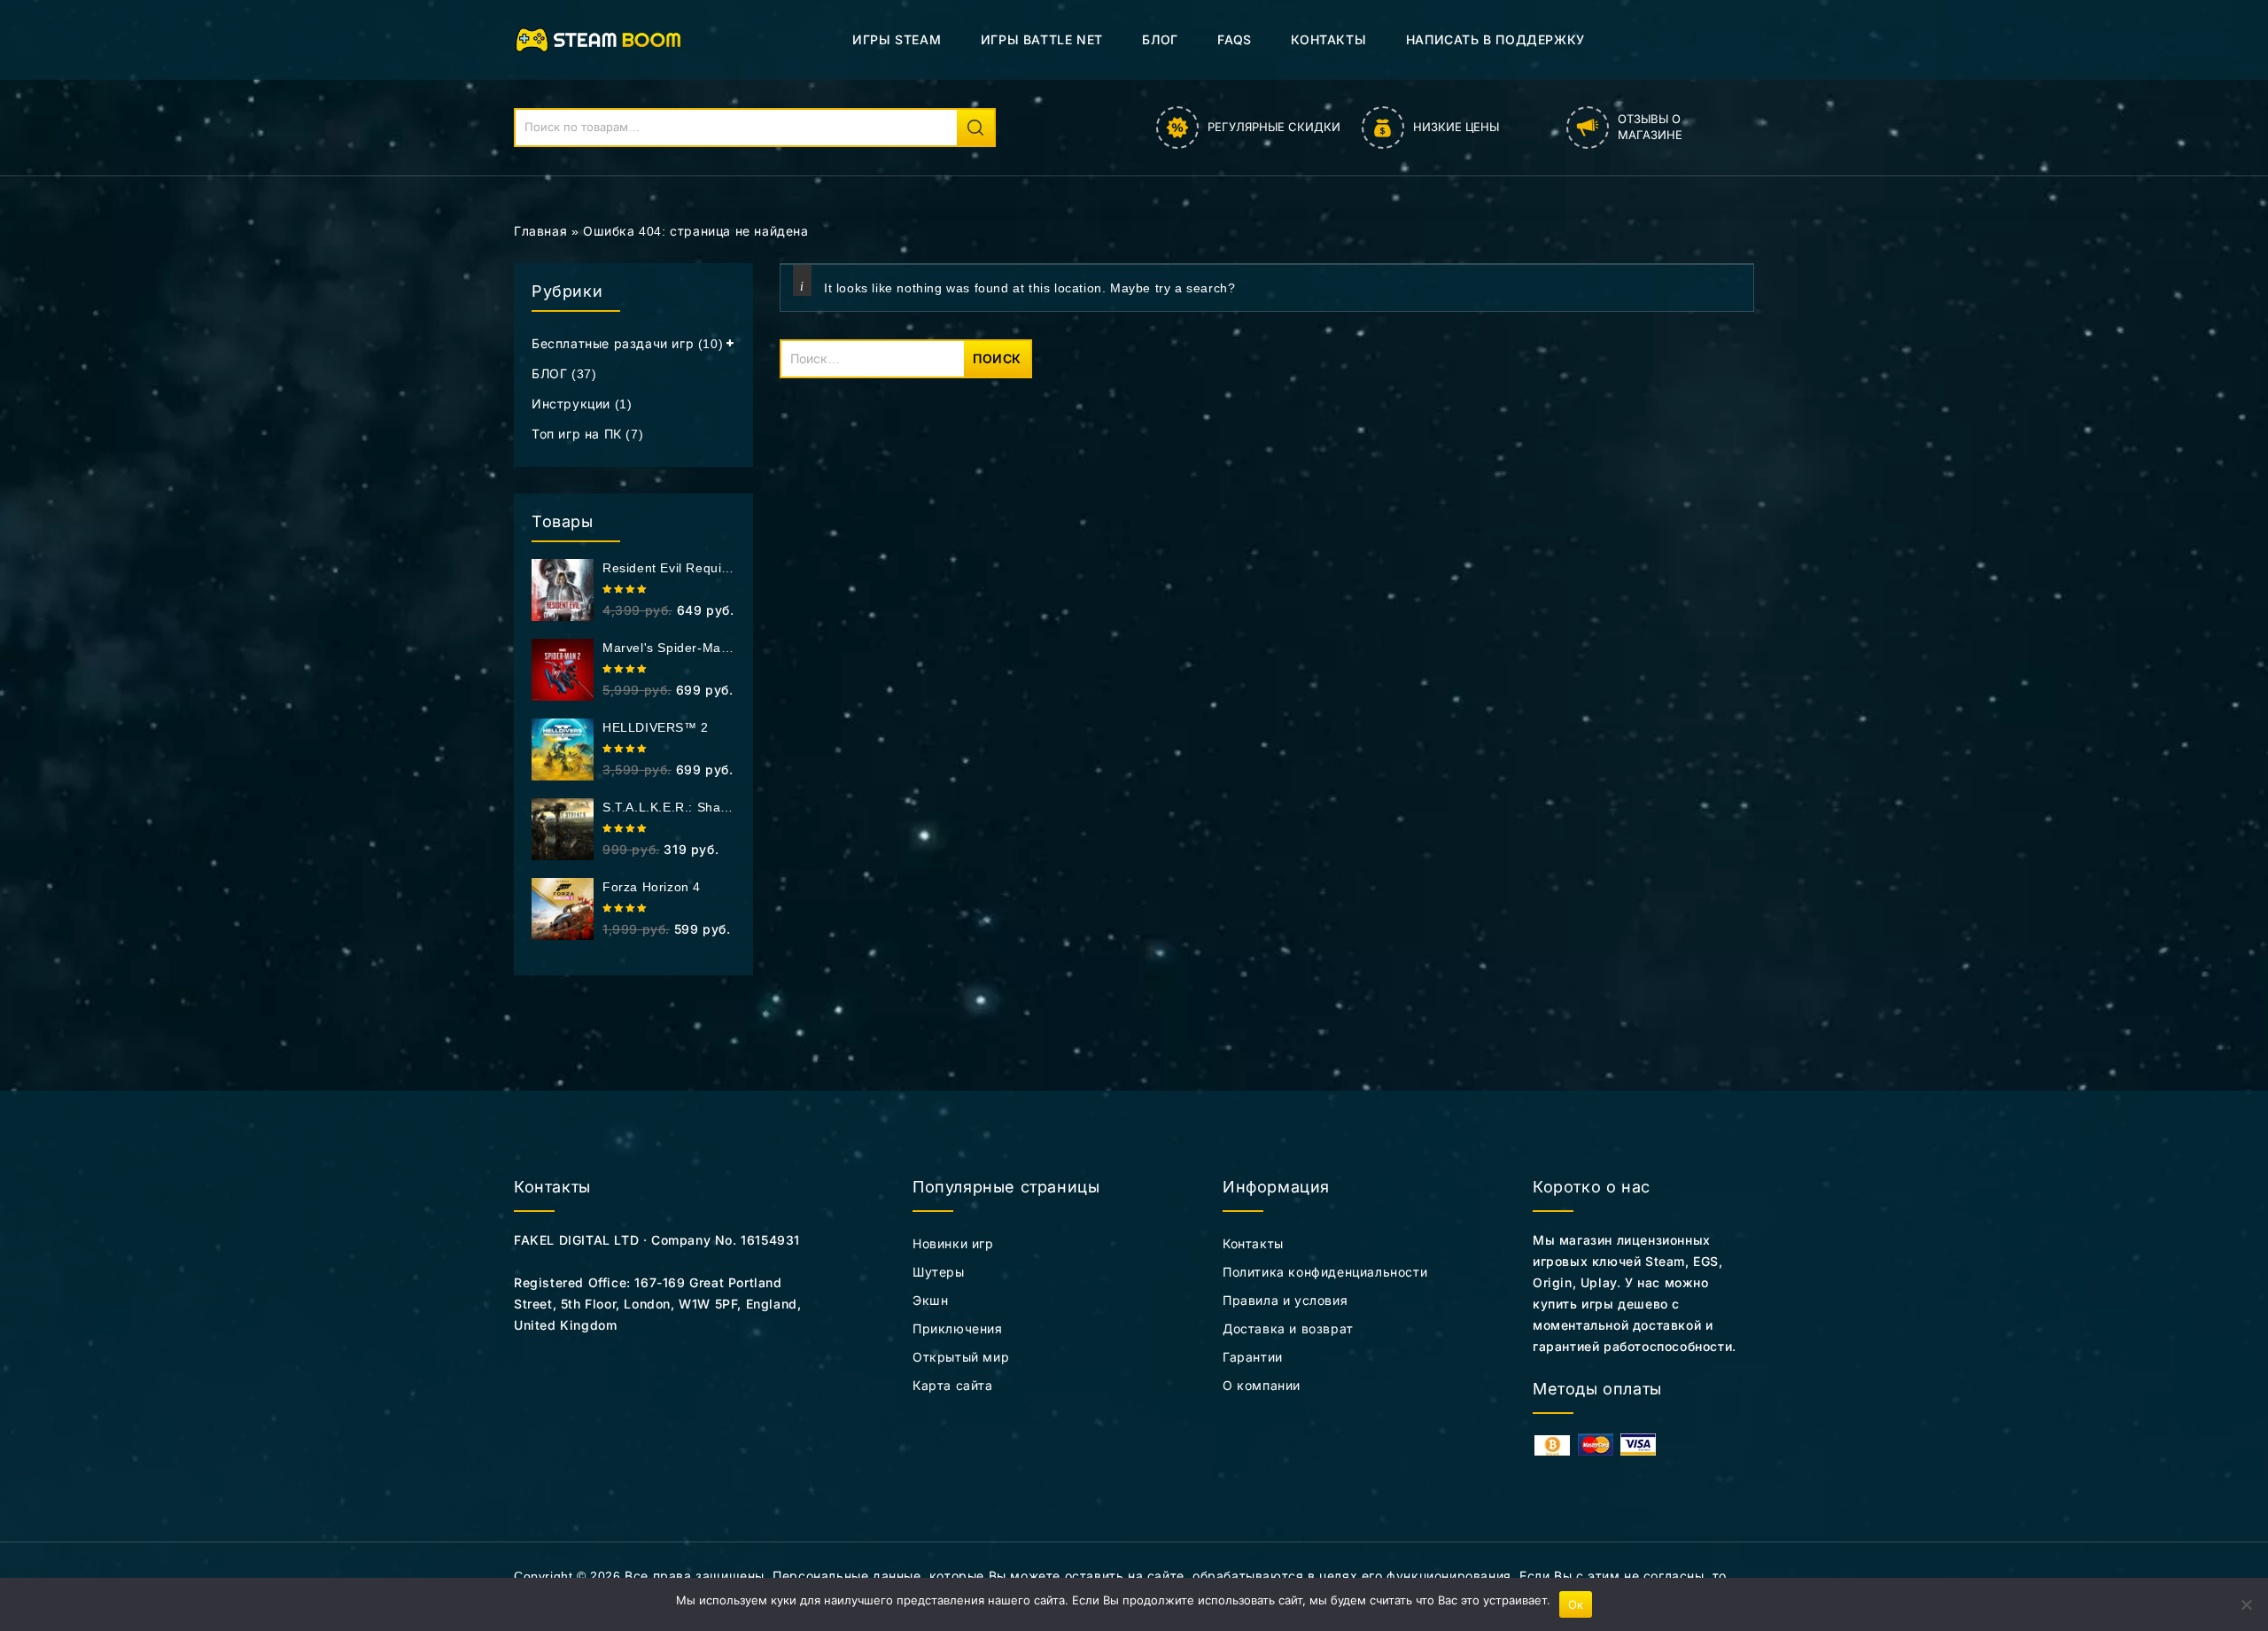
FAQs (1234, 39)
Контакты (1328, 39)
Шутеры (939, 1272)
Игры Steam (897, 39)
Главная (540, 231)
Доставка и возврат (1288, 1329)
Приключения (958, 1329)
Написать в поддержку (1495, 39)
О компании (1262, 1386)
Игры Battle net (1042, 39)
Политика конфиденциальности (1325, 1272)
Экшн (930, 1301)
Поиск (975, 128)
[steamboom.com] (603, 39)
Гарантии (1253, 1357)
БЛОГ (1160, 39)
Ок (1576, 1604)
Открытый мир (961, 1357)
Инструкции (571, 404)
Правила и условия (1285, 1301)
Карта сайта (953, 1386)
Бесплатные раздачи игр (613, 344)
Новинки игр (953, 1244)
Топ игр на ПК (577, 434)
